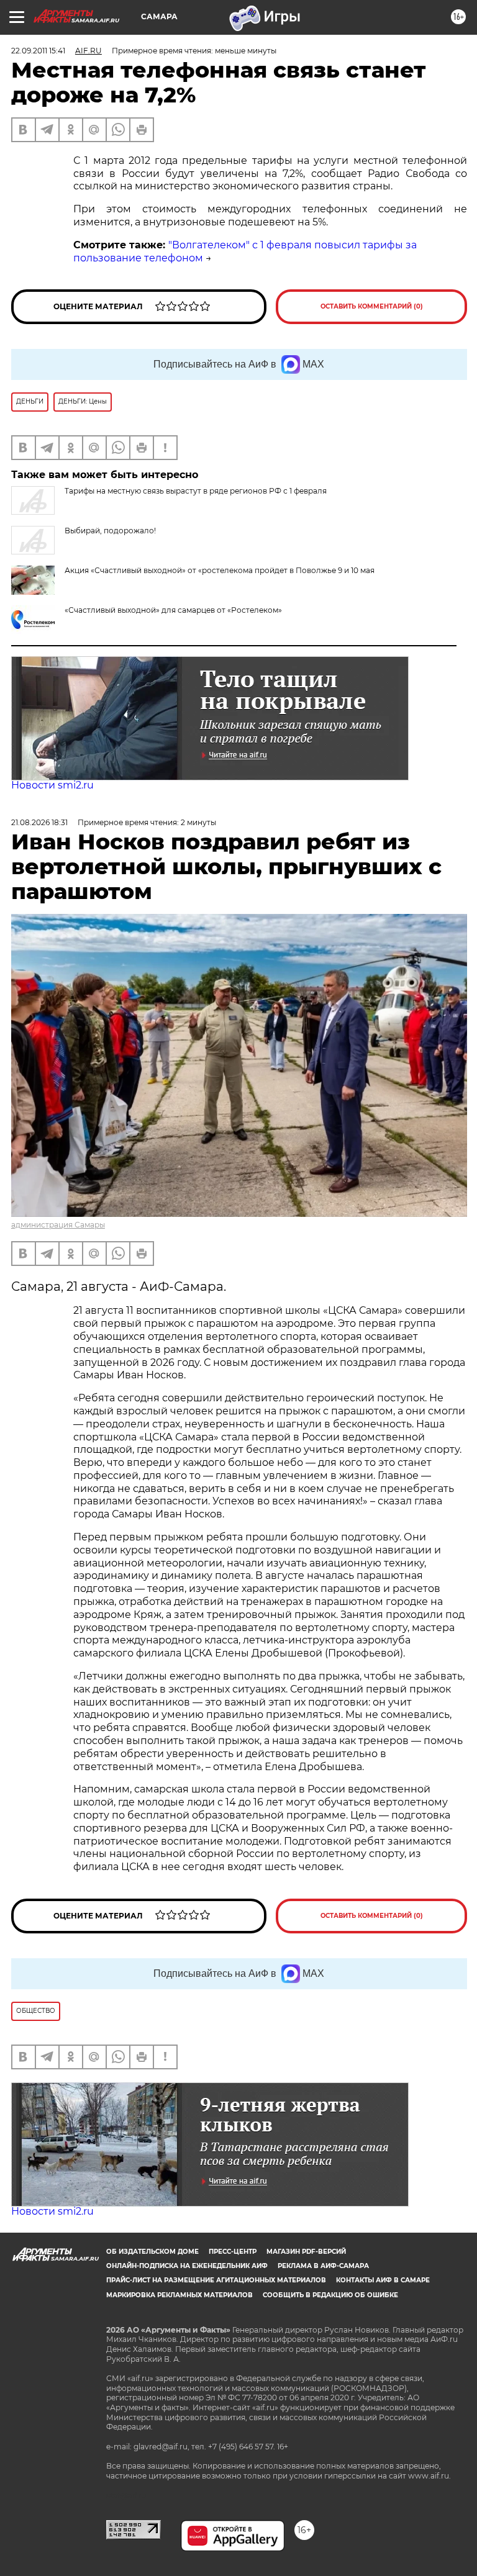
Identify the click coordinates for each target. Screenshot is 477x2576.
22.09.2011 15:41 (38, 51)
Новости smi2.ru (52, 785)
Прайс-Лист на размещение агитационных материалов (216, 2280)
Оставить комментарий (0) (372, 306)
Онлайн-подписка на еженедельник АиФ (187, 2266)
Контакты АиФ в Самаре (383, 2280)
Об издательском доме (152, 2252)
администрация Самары (58, 1225)
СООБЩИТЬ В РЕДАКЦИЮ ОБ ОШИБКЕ (330, 2295)
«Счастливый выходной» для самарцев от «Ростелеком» (173, 610)
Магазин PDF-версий (306, 2252)
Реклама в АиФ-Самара (323, 2266)
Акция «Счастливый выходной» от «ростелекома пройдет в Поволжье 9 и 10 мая (220, 570)
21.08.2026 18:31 (39, 822)
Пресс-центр (233, 2252)
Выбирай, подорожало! (110, 531)
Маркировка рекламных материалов (179, 2295)
